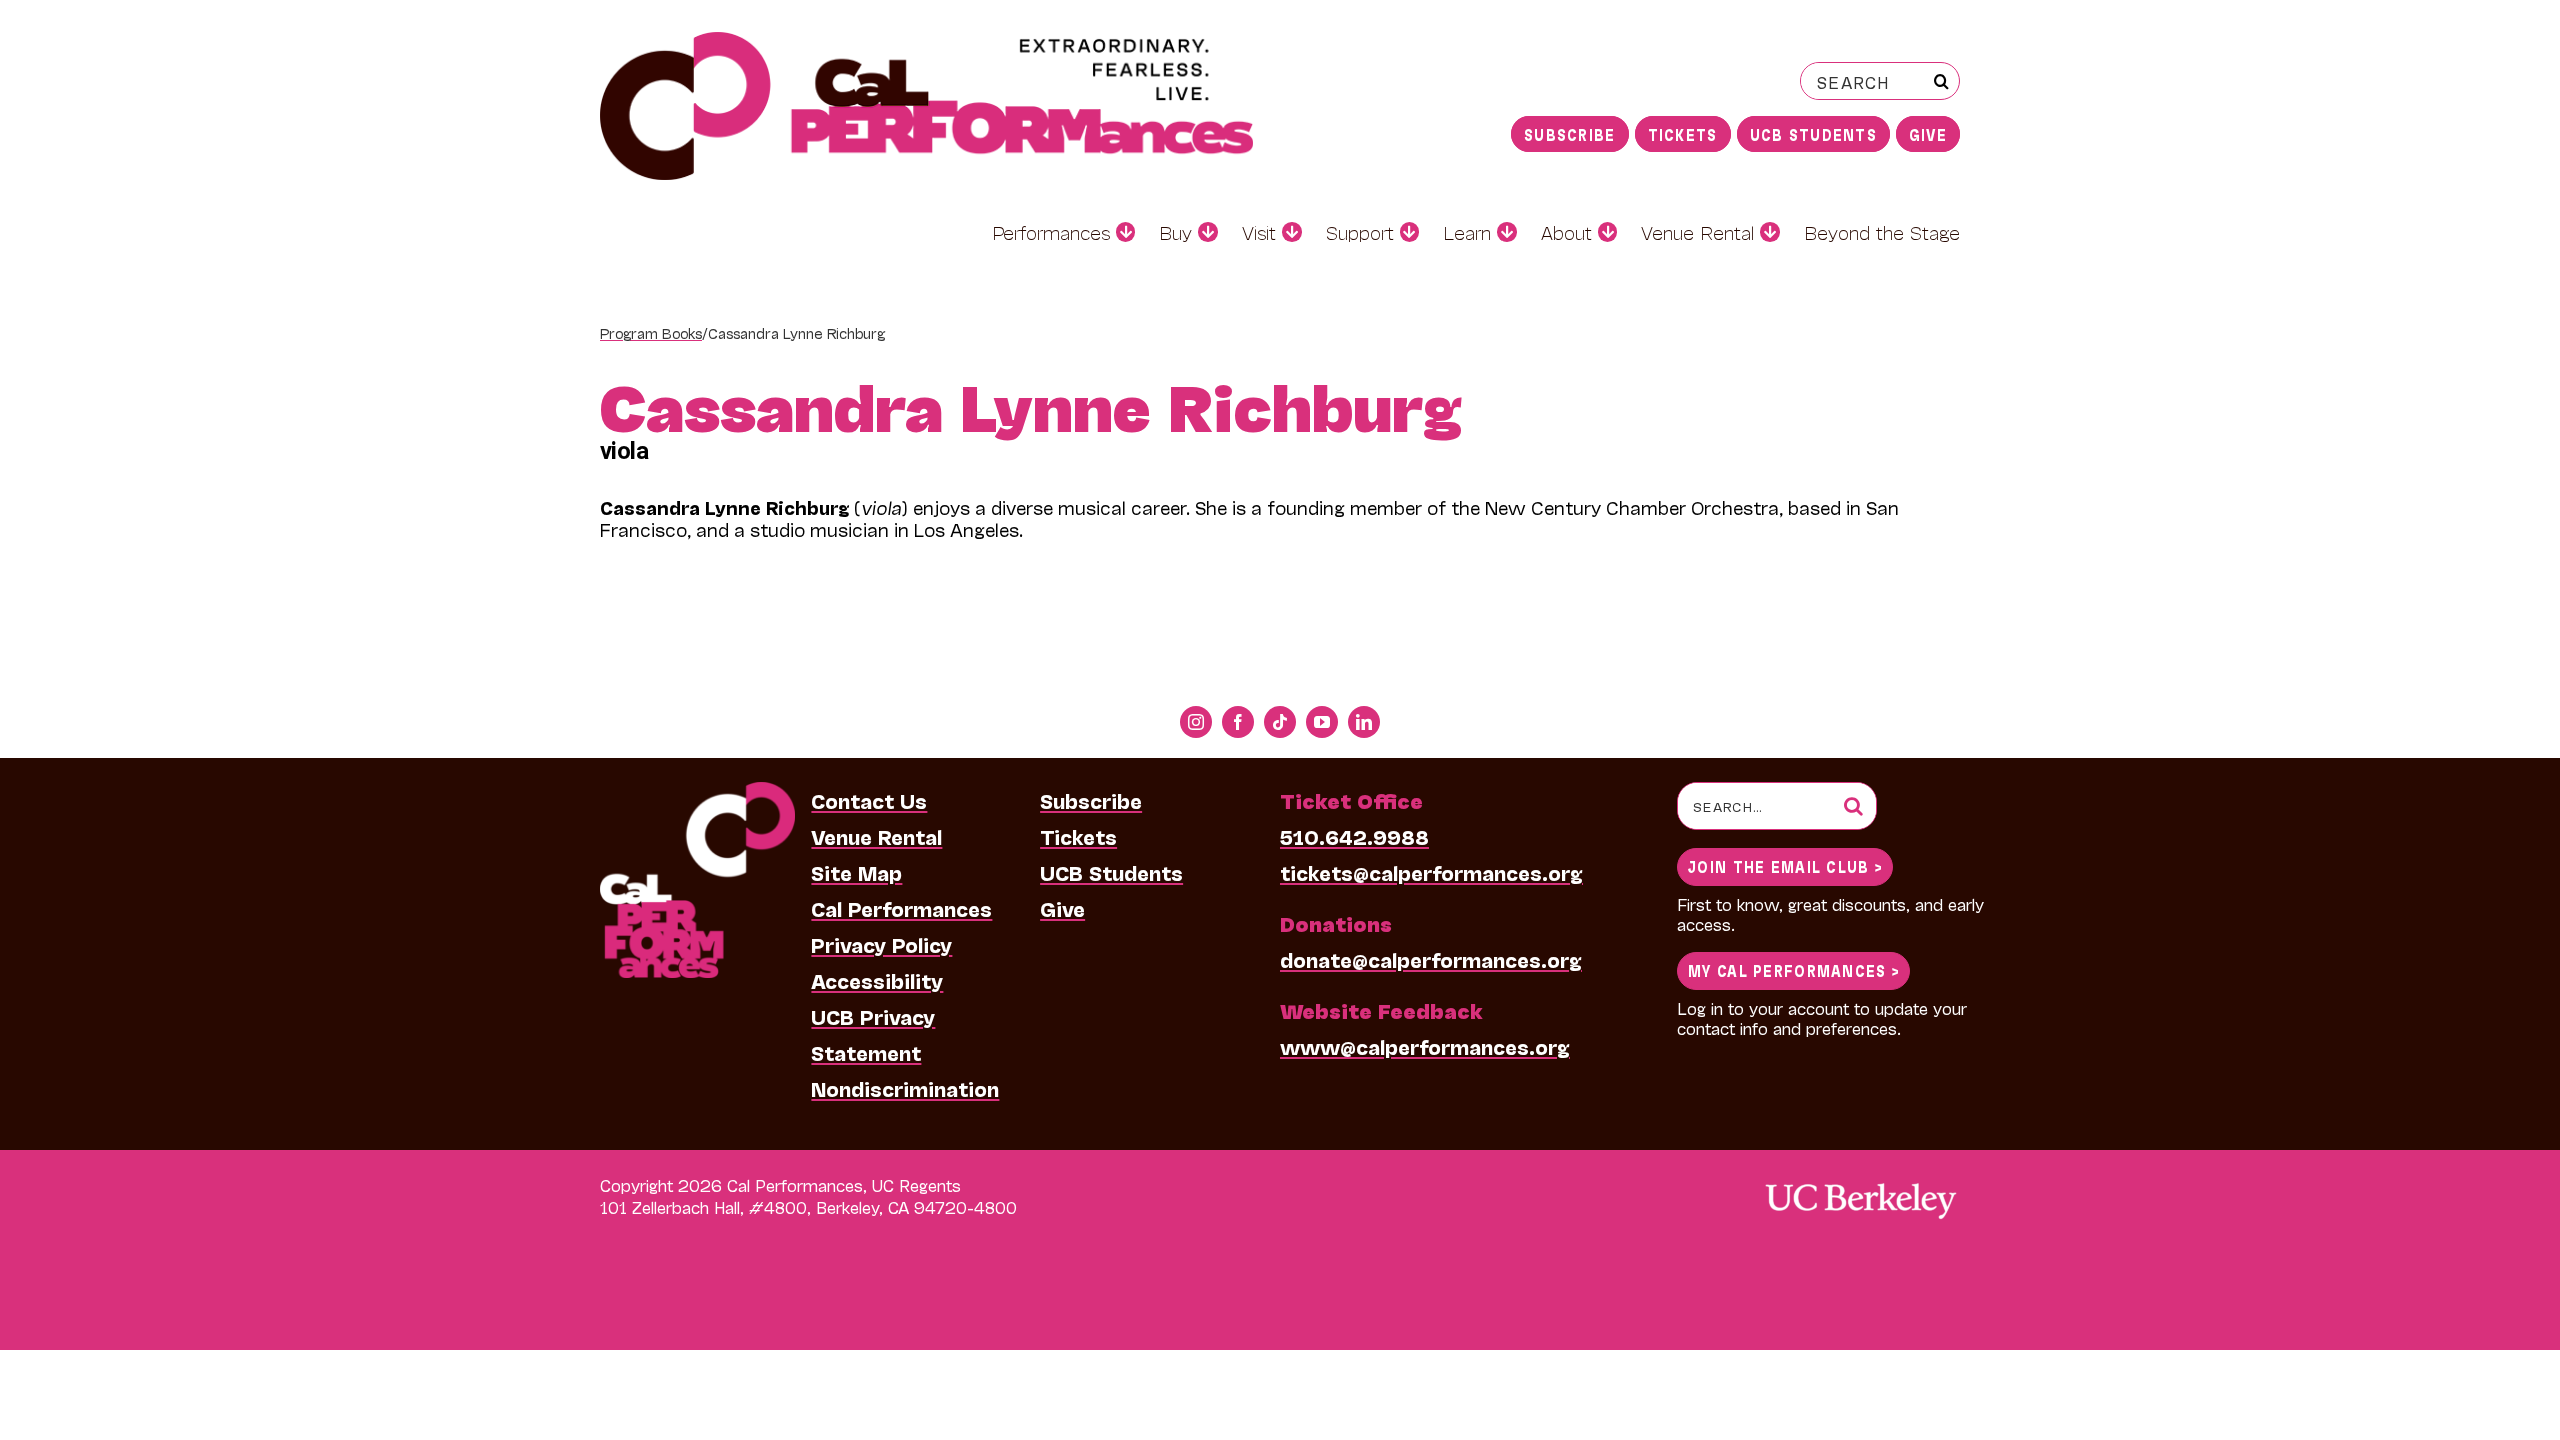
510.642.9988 (1354, 836)
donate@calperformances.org (1431, 959)
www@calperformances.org (1425, 1046)
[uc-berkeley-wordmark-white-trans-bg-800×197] (1860, 1181)
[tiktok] (1280, 722)
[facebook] (1238, 722)
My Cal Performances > (1793, 969)
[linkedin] (1364, 722)
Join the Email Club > (1785, 865)
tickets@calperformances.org (1431, 872)
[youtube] (1322, 722)
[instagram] (1196, 722)
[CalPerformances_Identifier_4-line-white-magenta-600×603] (697, 792)
